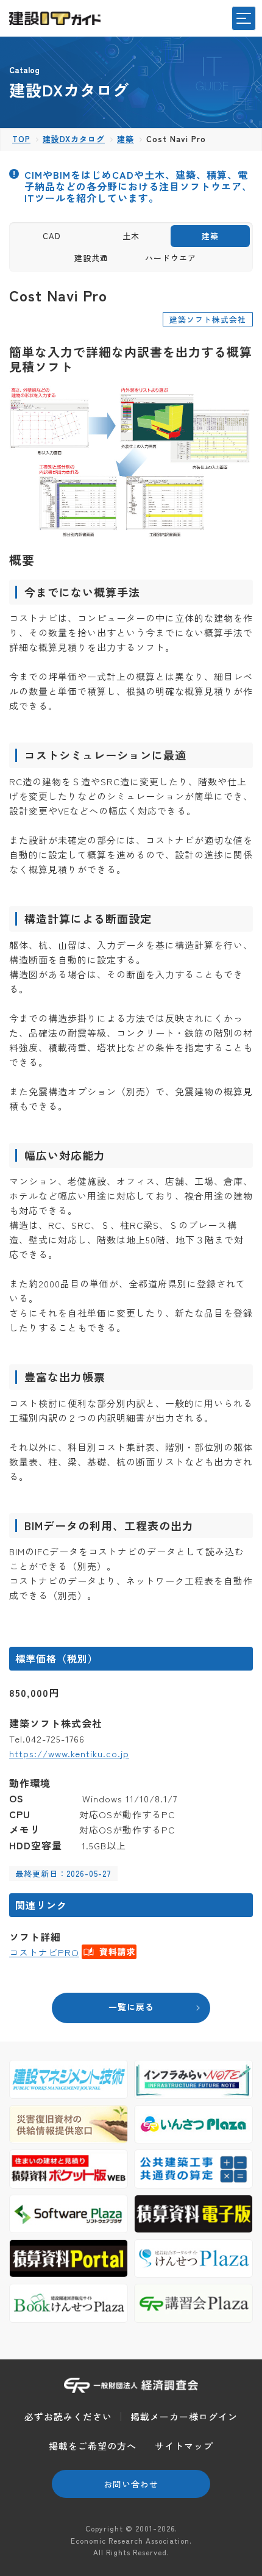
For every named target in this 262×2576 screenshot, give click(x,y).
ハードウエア (171, 258)
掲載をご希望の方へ (93, 2446)
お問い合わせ (131, 2484)
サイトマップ (184, 2446)
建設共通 (91, 258)
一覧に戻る (131, 2007)
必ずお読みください (68, 2416)
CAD (52, 236)
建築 (210, 236)
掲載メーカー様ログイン (184, 2416)
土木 (131, 236)
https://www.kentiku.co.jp (69, 1753)
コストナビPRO (44, 1952)
